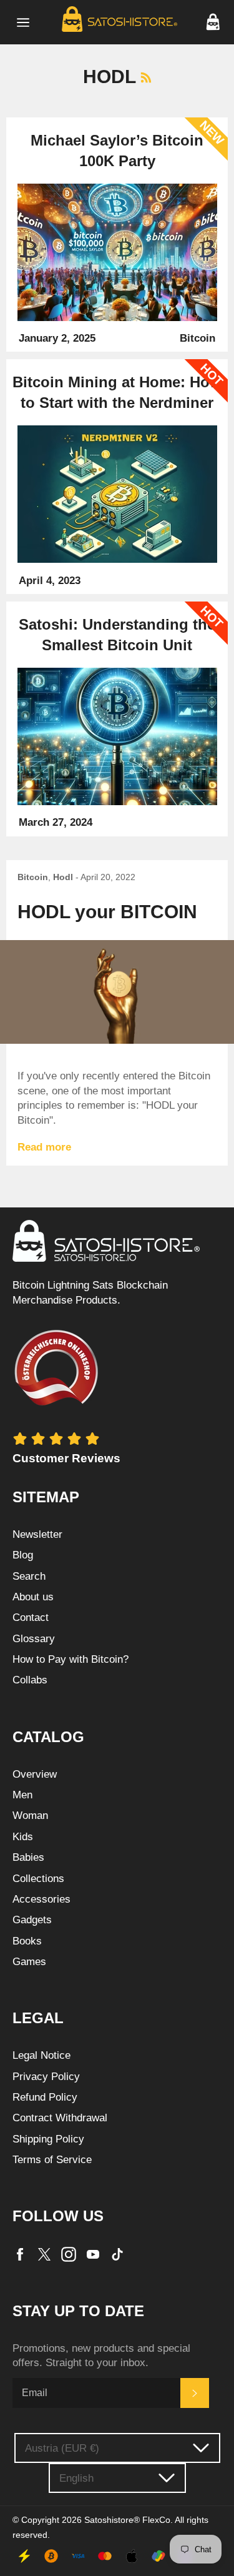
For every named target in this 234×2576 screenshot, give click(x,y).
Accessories (41, 1899)
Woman (30, 1816)
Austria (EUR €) (62, 2448)
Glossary (34, 1639)
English (76, 2478)
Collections (38, 1879)
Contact (31, 1617)
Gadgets (32, 1920)
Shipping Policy (48, 2139)
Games (29, 1962)
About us (33, 1597)
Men (22, 1795)
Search (29, 1576)
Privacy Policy (46, 2077)
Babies (28, 1857)
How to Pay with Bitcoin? (71, 1659)
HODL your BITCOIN (107, 912)
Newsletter (37, 1534)
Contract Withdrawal (60, 2118)
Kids (23, 1837)
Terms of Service (52, 2160)
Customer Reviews (66, 1458)
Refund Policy (45, 2097)
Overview (35, 1774)
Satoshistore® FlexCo (127, 2520)
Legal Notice (41, 2055)
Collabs (30, 1680)
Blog (23, 1555)
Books (27, 1941)
